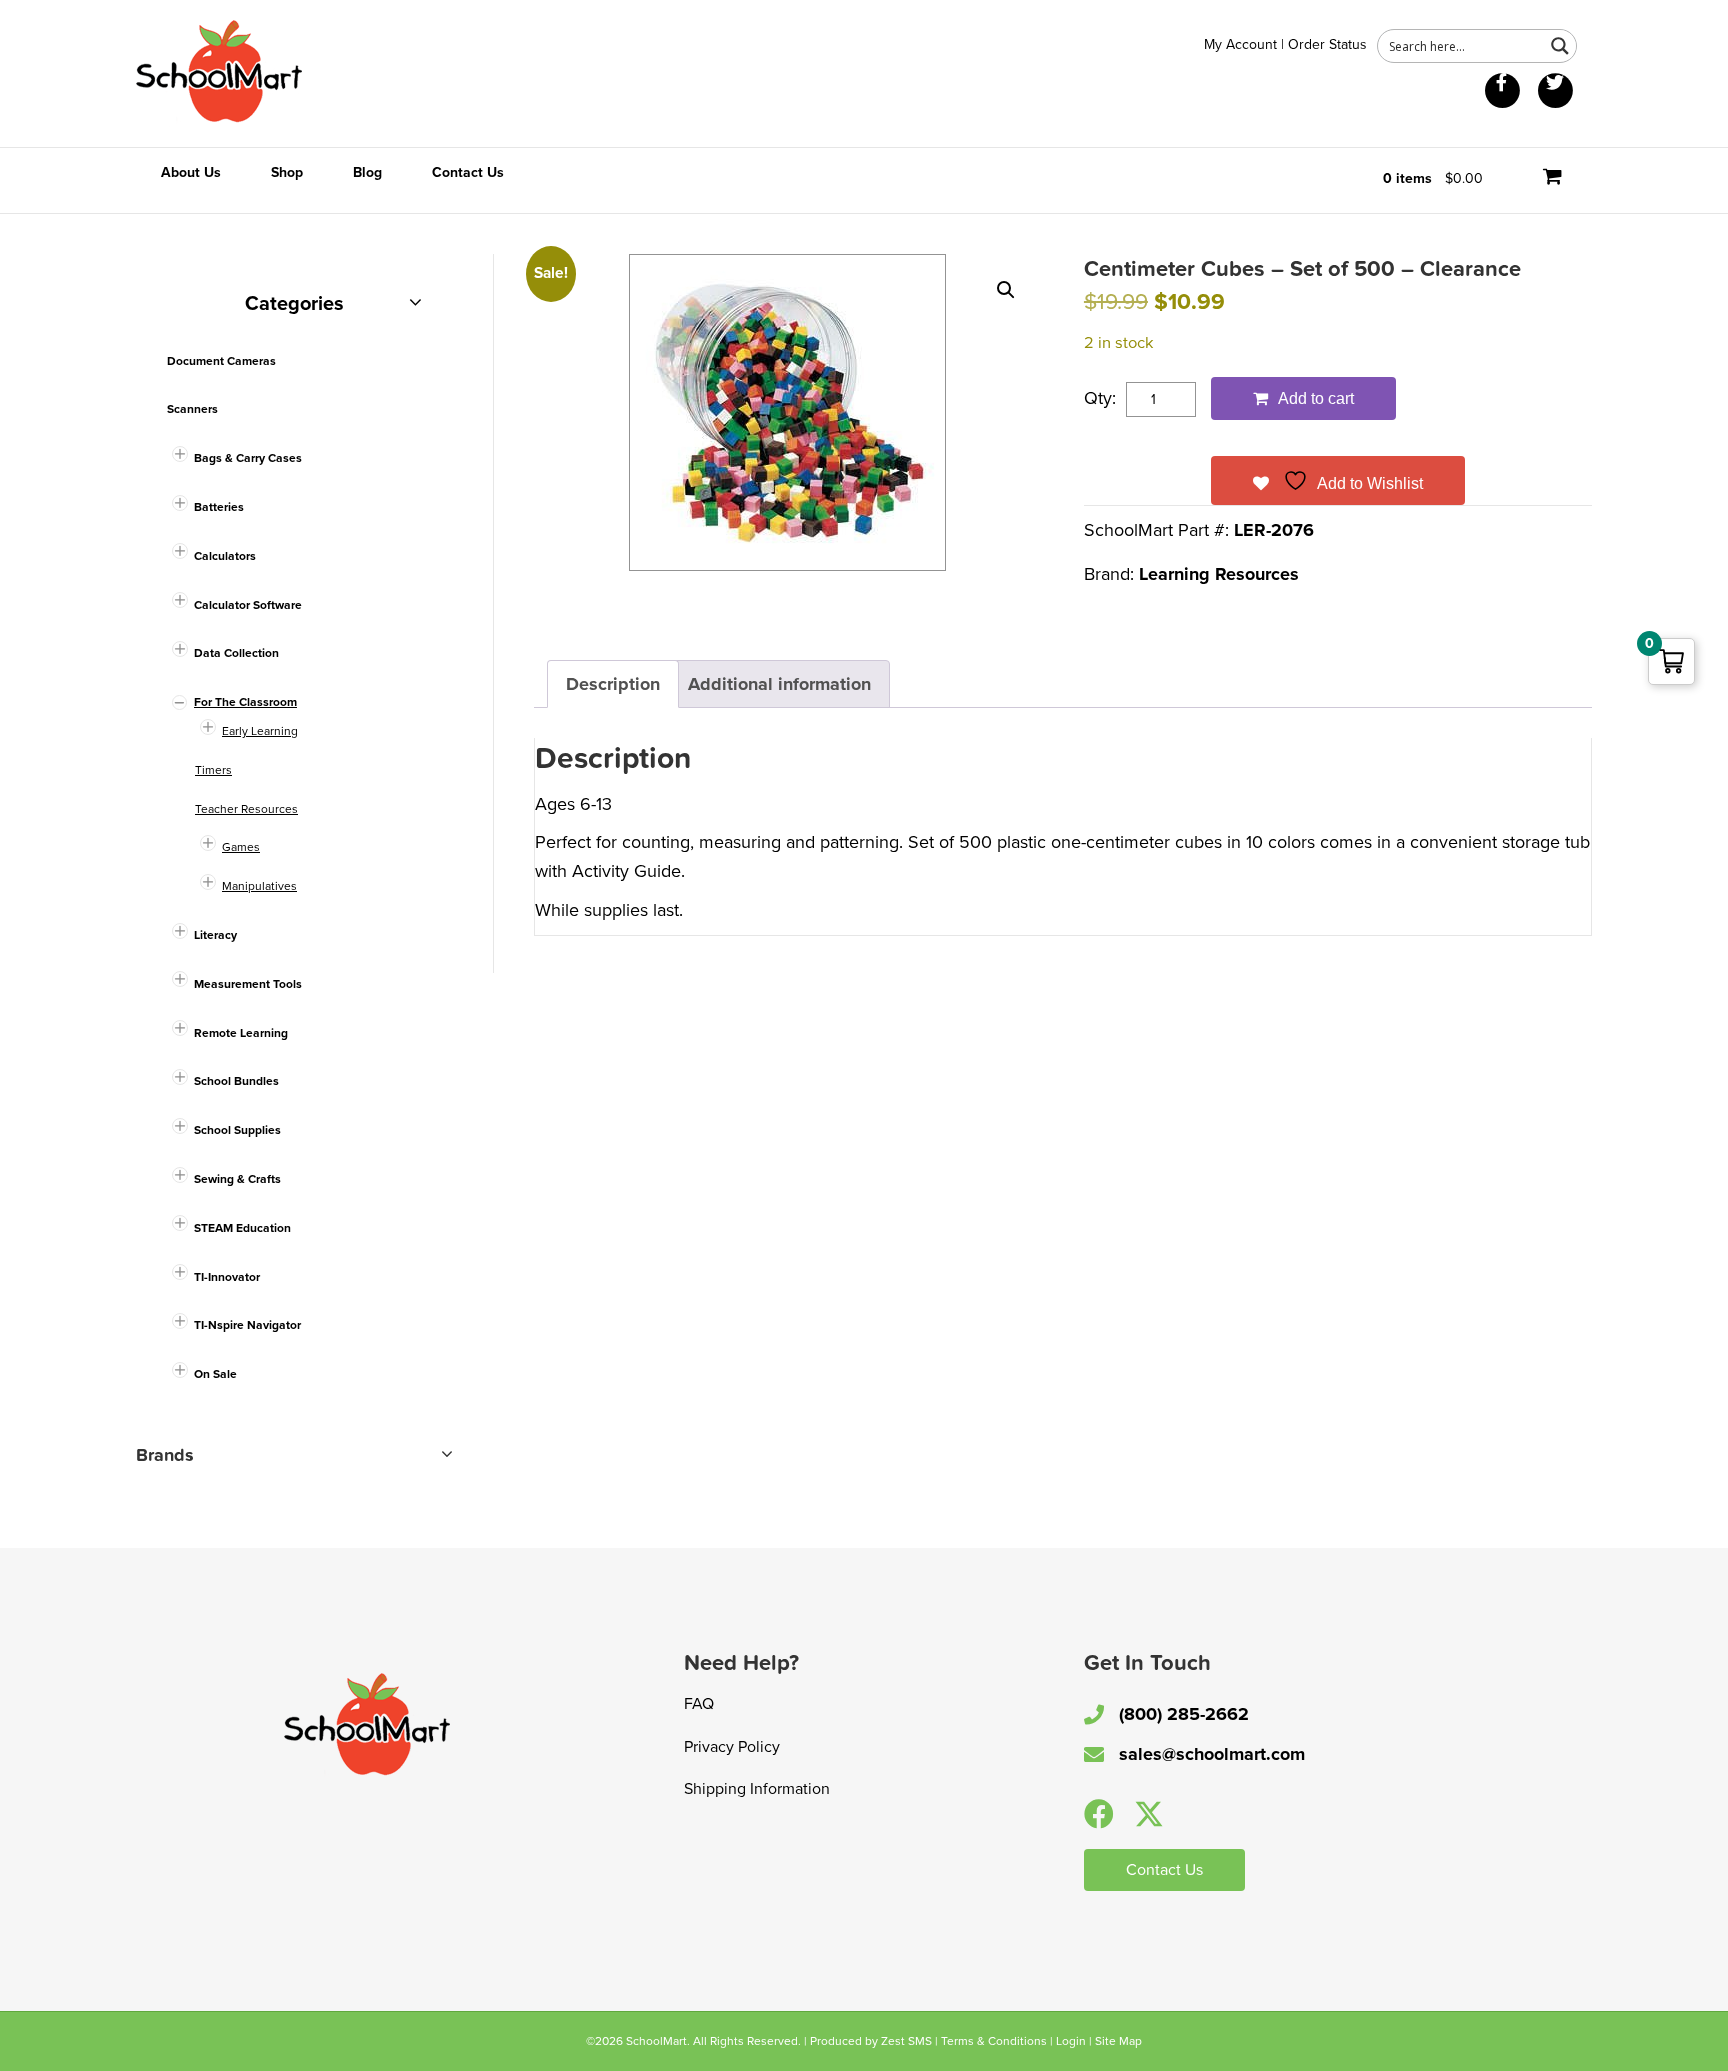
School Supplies (237, 1130)
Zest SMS (906, 2041)
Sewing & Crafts (237, 1179)
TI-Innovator (227, 1277)
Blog (367, 172)
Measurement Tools (248, 984)
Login (1071, 2041)
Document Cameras (221, 361)
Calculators (225, 556)
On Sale (215, 1374)
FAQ (699, 1704)
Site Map (1118, 2041)
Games (241, 847)
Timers (213, 770)
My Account (1240, 44)
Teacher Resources (246, 809)
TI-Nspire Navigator (247, 1325)
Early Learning (260, 731)
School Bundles (236, 1081)
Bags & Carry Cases (248, 458)
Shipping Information (757, 1789)
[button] (1006, 290)
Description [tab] (613, 684)
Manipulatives (259, 886)
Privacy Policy (732, 1747)
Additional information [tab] (779, 684)
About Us (191, 172)
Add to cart (1316, 398)
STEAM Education (242, 1228)
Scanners (192, 409)
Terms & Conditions (994, 2041)
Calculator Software (248, 605)
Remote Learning (241, 1033)
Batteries (219, 507)
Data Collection (236, 653)
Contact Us (468, 172)
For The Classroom (245, 702)
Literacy (215, 935)
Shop (287, 172)
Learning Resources (1219, 574)
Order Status (1327, 44)
